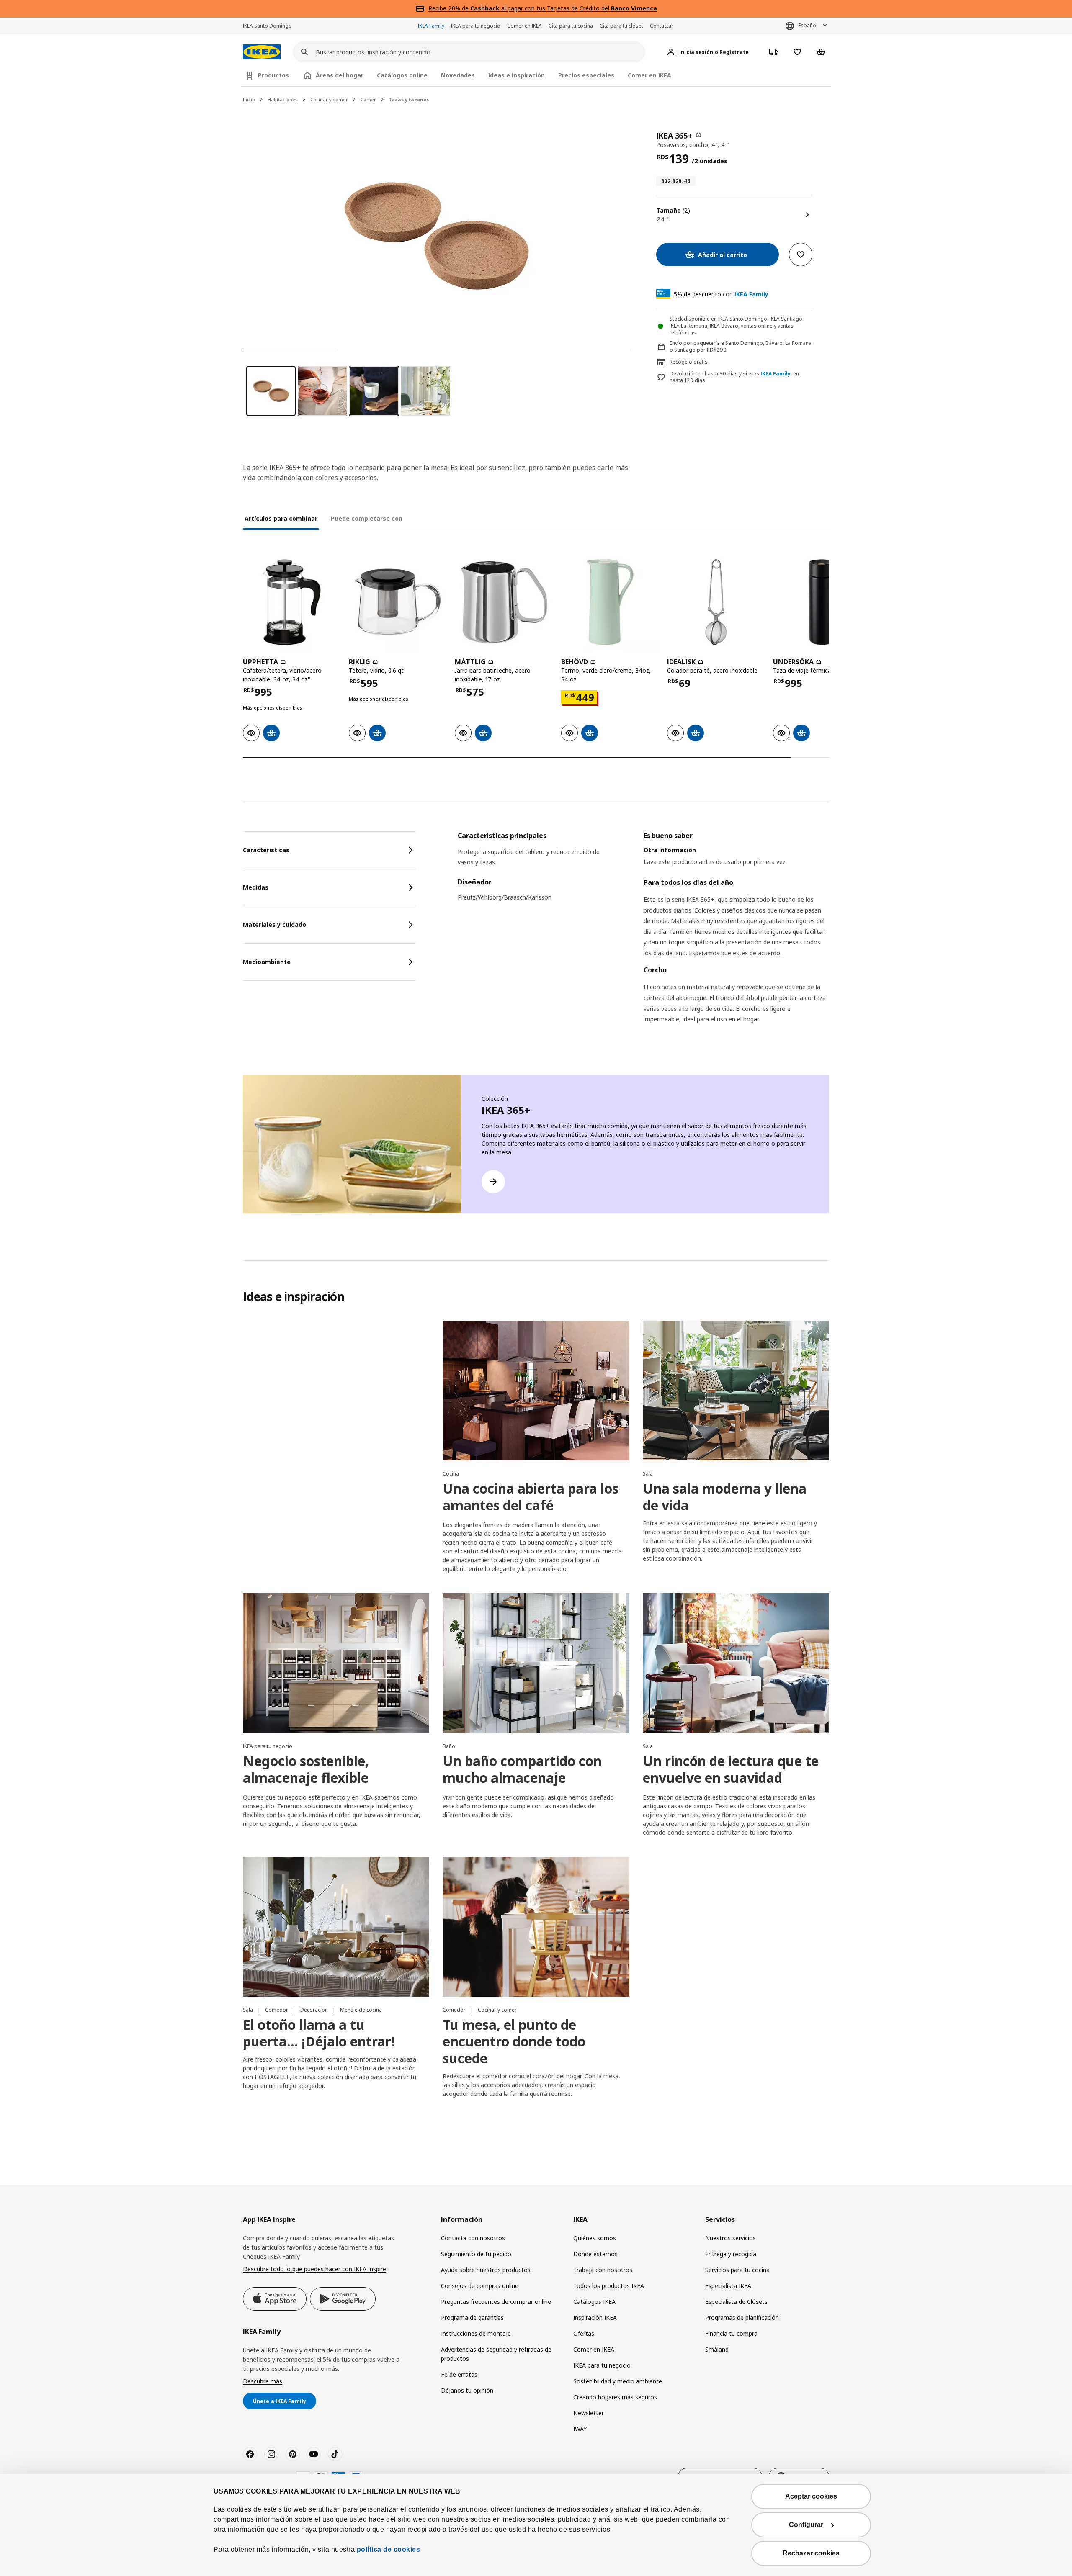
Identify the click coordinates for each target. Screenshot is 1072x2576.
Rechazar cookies (811, 2553)
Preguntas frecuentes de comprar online (496, 2302)
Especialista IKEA (728, 2286)
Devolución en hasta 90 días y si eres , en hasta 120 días (734, 377)
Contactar (662, 26)
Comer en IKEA (524, 26)
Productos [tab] (273, 75)
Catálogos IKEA (594, 2302)
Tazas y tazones (409, 99)
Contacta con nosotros (473, 2238)
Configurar (806, 2525)
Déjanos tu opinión (467, 2390)
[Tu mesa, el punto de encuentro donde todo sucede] (536, 1927)
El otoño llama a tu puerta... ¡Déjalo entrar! (319, 2033)
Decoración (315, 2010)
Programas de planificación (742, 2318)
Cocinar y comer (329, 99)
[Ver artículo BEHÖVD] (610, 602)
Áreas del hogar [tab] (340, 75)
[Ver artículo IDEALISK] (716, 602)
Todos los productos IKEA (609, 2286)
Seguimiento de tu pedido (476, 2254)
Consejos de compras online (480, 2286)
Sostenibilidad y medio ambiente (618, 2381)
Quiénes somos (595, 2238)
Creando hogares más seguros (615, 2397)
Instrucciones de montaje (476, 2333)
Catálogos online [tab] (402, 75)
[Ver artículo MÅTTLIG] (504, 602)
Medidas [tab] (256, 887)
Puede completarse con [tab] (367, 518)
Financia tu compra (731, 2333)
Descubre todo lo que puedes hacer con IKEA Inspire (314, 2269)
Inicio (249, 99)
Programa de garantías (472, 2318)
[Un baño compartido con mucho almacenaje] (536, 1663)
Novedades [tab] (458, 75)
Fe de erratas (459, 2374)
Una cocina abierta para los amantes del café (531, 1497)
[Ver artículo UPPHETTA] (292, 602)
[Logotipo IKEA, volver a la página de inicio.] (262, 52)
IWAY (580, 2429)
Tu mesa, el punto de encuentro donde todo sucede (514, 2041)
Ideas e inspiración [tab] (517, 75)
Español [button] (808, 25)
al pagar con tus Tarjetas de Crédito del (564, 8)
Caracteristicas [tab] (266, 850)
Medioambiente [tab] (267, 962)
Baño (449, 1746)
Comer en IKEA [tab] (649, 75)
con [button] (721, 294)
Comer (368, 99)
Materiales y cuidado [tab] (274, 924)
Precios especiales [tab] (586, 75)
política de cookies (389, 2549)
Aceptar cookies (811, 2496)
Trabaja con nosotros (603, 2270)
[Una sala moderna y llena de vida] (736, 1391)
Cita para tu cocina (571, 26)
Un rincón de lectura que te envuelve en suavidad (731, 1769)
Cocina (451, 1474)
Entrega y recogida (731, 2254)
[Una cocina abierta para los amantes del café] (536, 1391)
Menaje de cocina (361, 2010)
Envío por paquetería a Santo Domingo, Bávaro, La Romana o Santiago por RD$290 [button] (741, 347)
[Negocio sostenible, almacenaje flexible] (336, 1663)
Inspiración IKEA (595, 2318)
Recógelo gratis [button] (689, 362)
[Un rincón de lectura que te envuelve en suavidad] (736, 1663)
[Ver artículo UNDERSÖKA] (822, 602)
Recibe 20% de (449, 8)
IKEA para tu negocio (476, 26)
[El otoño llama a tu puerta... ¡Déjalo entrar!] (336, 1927)
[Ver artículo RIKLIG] (398, 602)
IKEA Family (431, 26)
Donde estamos (595, 2254)
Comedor (277, 2010)
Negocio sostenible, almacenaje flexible (306, 1769)
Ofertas (584, 2333)
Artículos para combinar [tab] (281, 518)
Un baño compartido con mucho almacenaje (522, 1769)
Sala (648, 1474)
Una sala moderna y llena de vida (725, 1497)
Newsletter (589, 2413)
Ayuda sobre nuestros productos (486, 2270)
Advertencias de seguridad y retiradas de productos (496, 2354)
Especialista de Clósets (736, 2302)
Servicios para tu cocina (737, 2270)
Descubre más (263, 2381)
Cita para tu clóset (621, 26)
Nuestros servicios (731, 2238)
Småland (717, 2349)
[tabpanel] (643, 938)
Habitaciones (283, 99)
